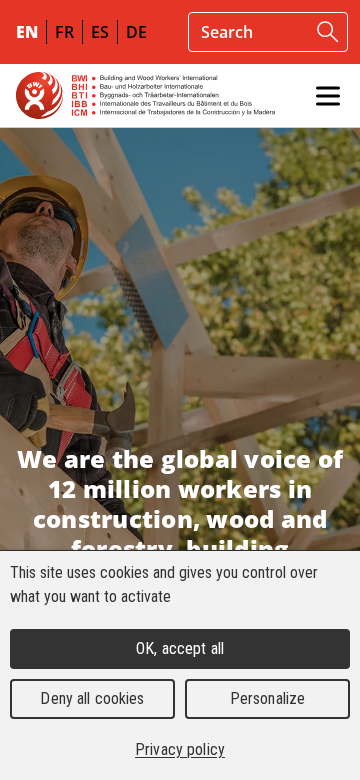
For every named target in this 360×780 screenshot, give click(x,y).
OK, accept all (180, 648)
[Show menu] (328, 96)
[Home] (145, 95)
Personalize (267, 698)
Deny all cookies (92, 698)
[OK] (328, 32)
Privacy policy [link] (180, 749)
